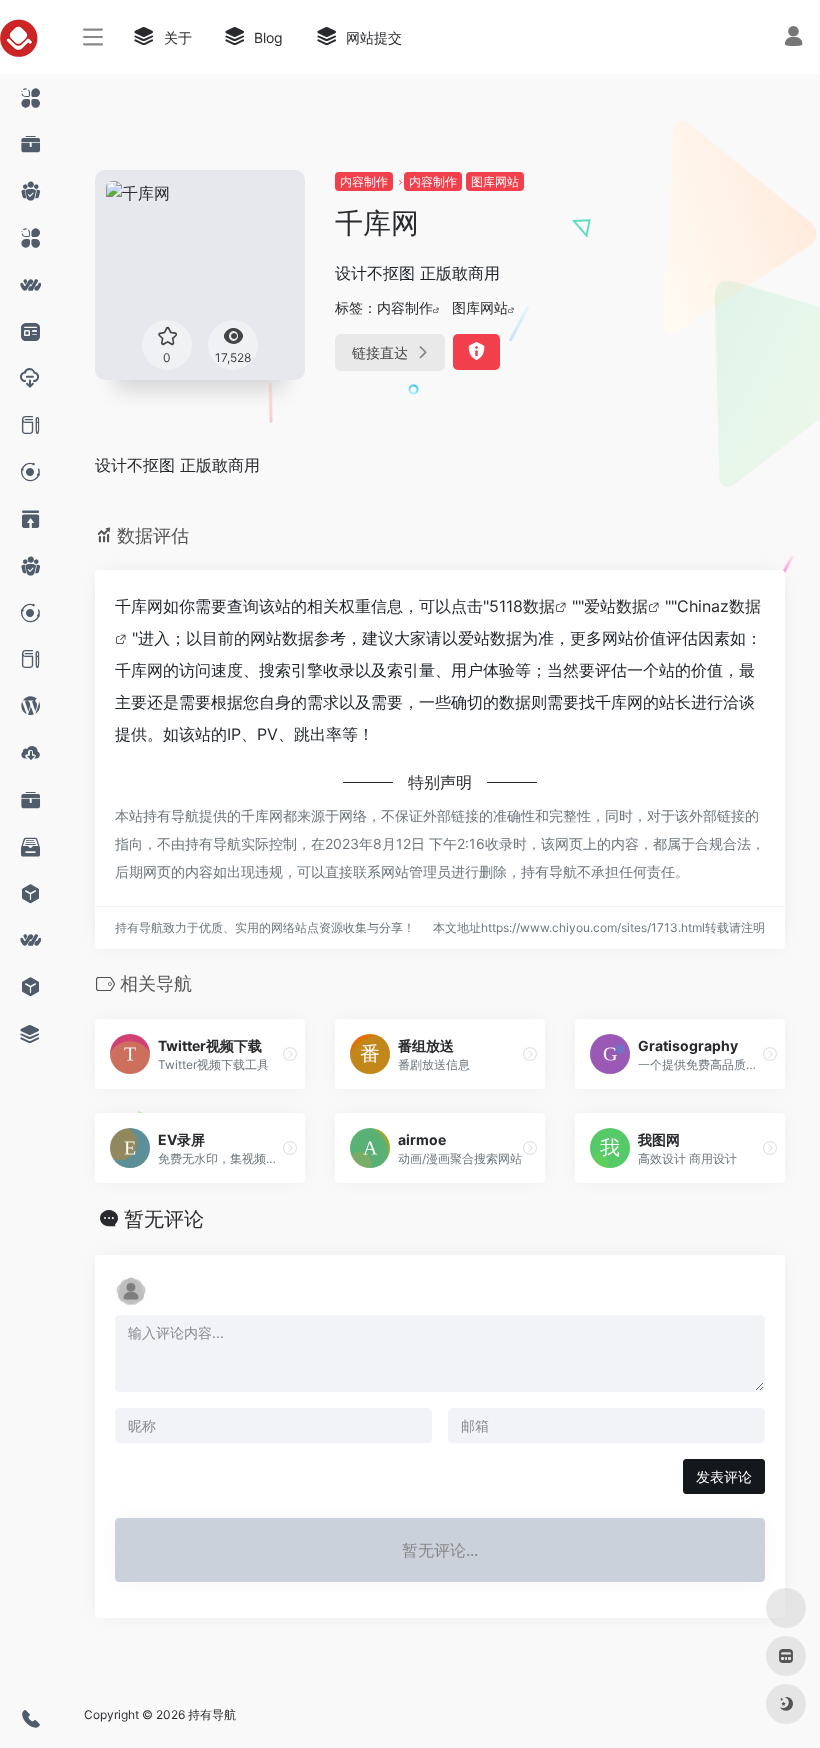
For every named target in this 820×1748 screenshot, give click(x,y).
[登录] (793, 38)
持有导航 (212, 1714)
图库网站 (495, 181)
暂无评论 (164, 1219)
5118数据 (522, 606)
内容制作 (364, 181)
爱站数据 (616, 606)
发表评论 (724, 1476)
